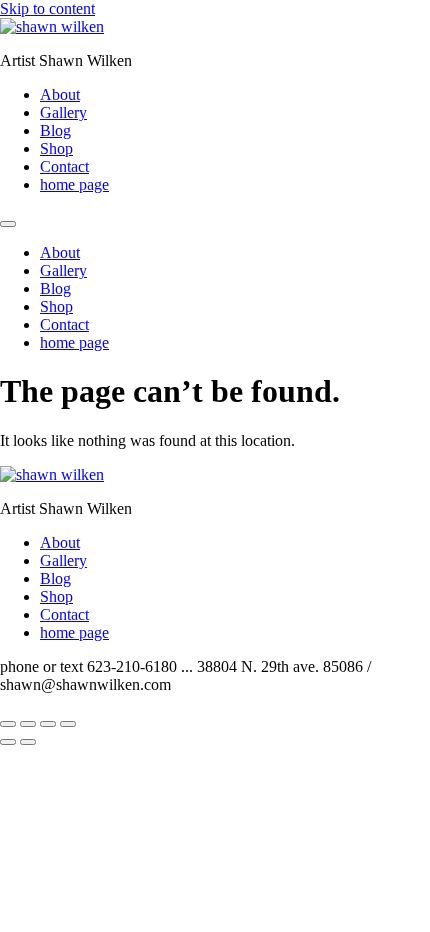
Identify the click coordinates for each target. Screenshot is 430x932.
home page (74, 184)
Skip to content (47, 8)
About (60, 94)
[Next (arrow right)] (28, 742)
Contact (64, 166)
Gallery (63, 112)
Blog (55, 130)
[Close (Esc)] (68, 724)
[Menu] (8, 224)
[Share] (48, 724)
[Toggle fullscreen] (28, 724)
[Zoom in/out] (8, 724)
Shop (56, 148)
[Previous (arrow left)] (8, 742)
